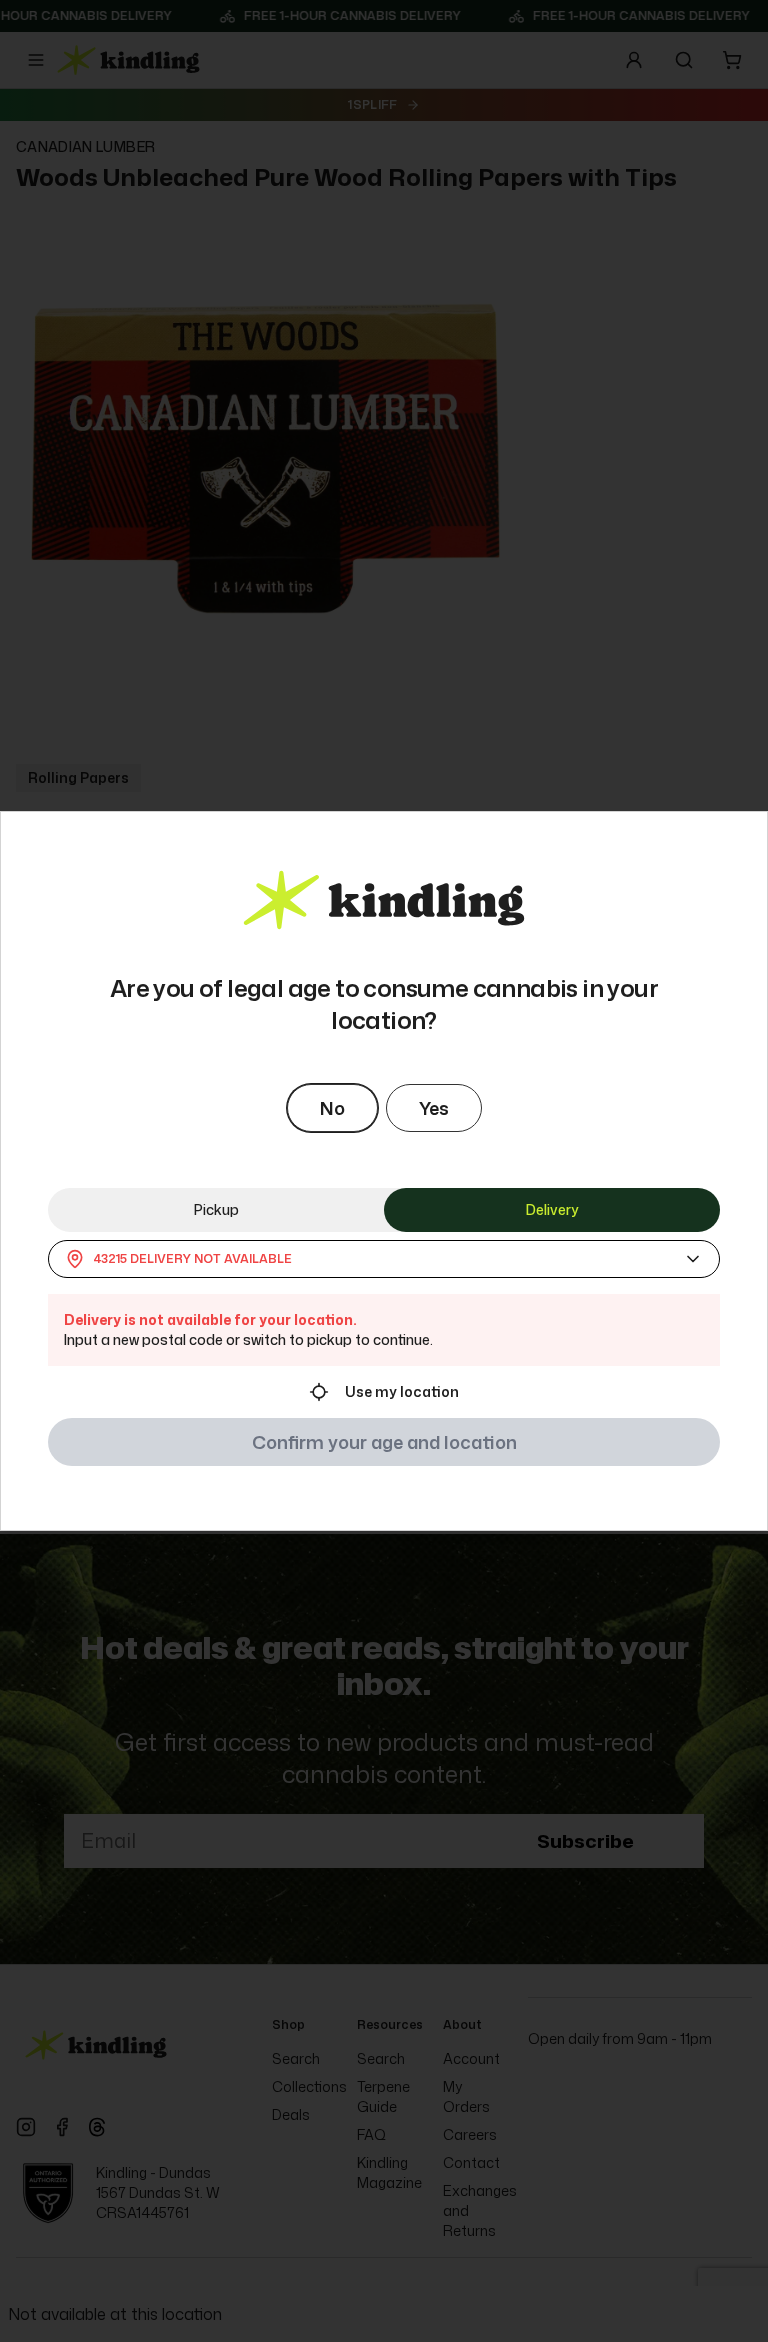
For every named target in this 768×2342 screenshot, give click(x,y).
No (332, 1108)
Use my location (402, 1391)
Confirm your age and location (384, 1442)
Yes (434, 1108)
